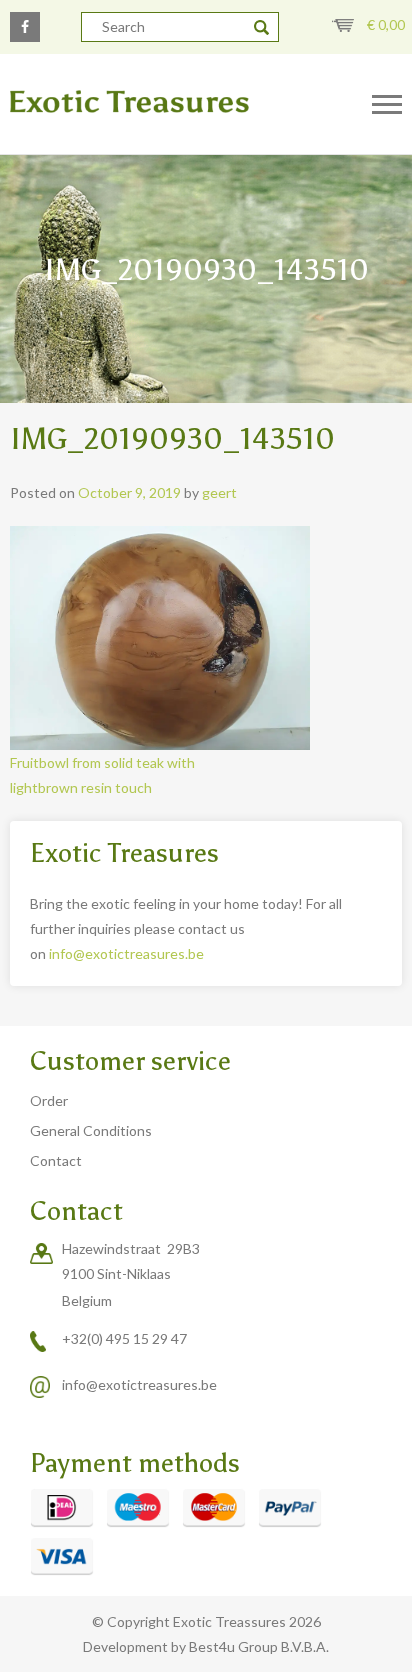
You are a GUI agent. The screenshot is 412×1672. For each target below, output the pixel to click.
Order (49, 1100)
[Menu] (387, 105)
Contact (56, 1160)
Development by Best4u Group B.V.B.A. (206, 1646)
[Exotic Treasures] (171, 102)
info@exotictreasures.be (126, 953)
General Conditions (91, 1130)
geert (219, 492)
